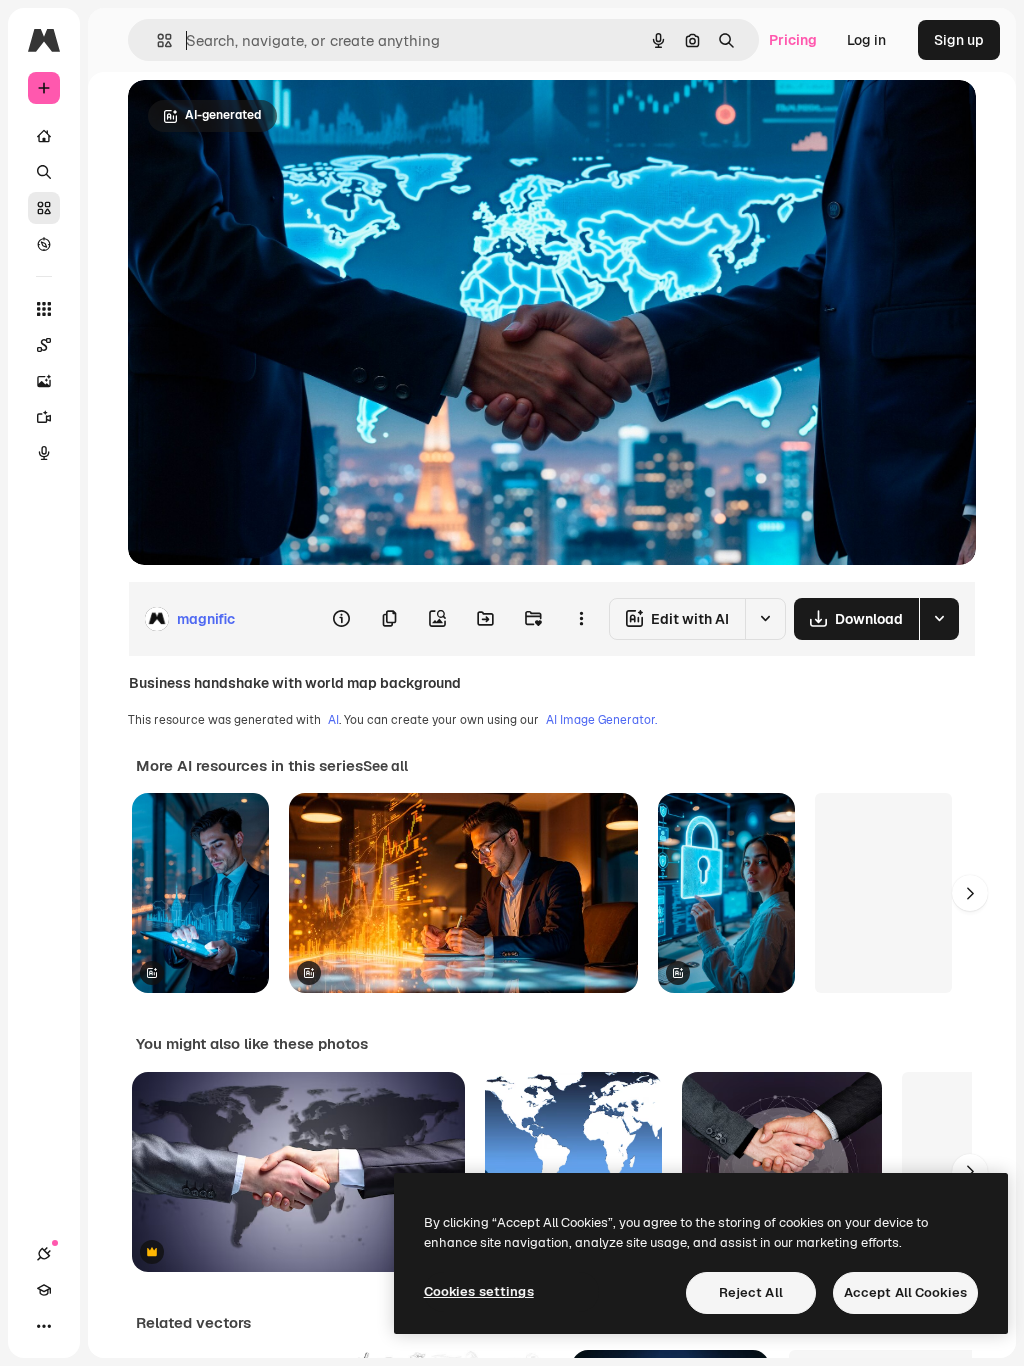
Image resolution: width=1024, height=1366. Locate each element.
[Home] (44, 136)
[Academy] (44, 1290)
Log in (866, 40)
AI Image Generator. (601, 720)
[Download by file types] (939, 619)
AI (333, 720)
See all (385, 766)
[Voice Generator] (44, 453)
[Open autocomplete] (156, 40)
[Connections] (44, 1254)
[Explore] (44, 244)
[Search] (44, 172)
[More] (44, 1326)
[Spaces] (44, 345)
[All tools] (44, 309)
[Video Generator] (44, 417)
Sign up (959, 40)
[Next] (970, 893)
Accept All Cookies (905, 1292)
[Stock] (44, 208)
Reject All (751, 1292)
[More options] (581, 619)
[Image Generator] (44, 381)
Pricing (793, 40)
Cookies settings (479, 1291)
